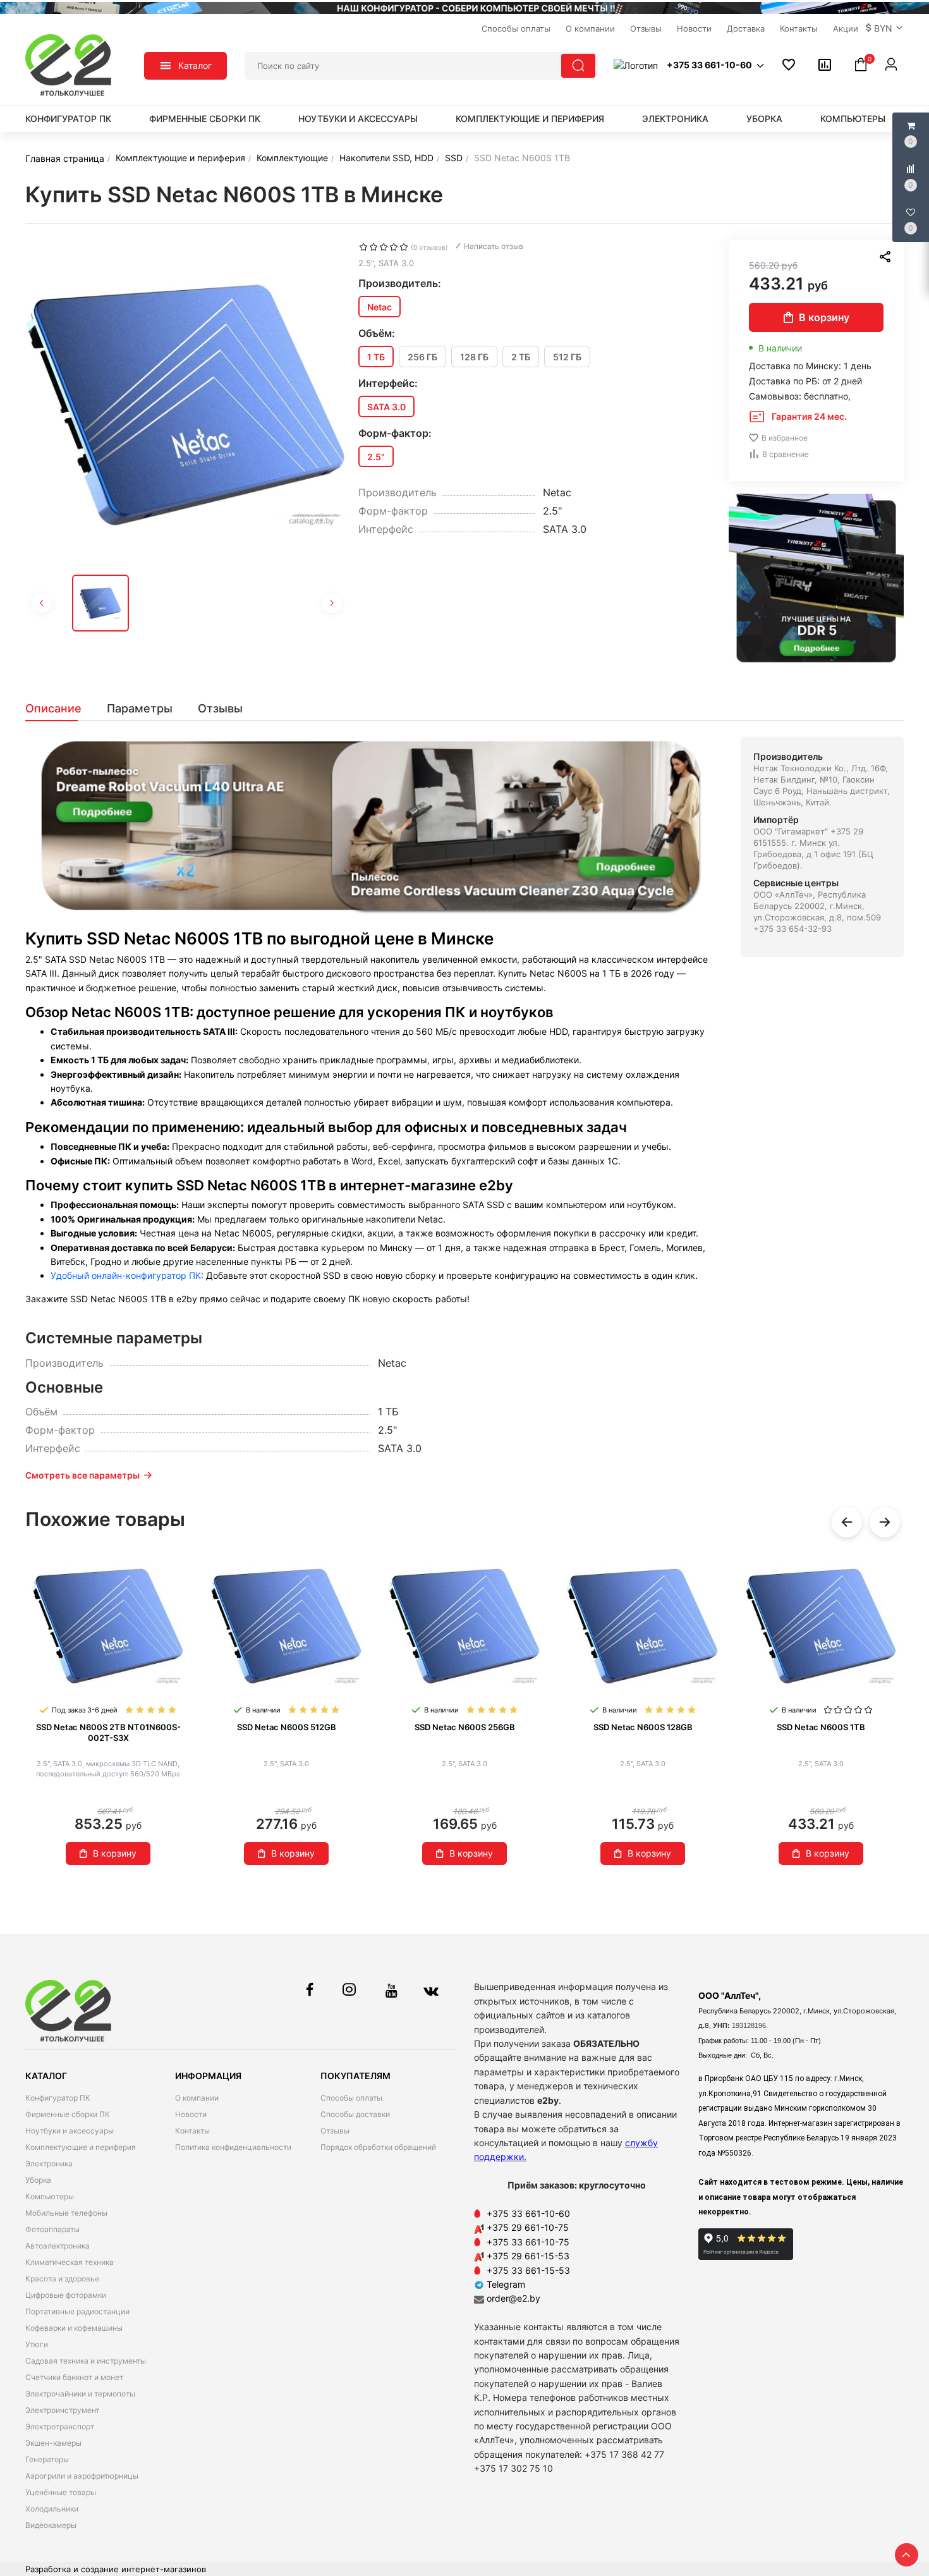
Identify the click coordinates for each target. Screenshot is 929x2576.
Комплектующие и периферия (530, 119)
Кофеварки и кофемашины (74, 2328)
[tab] (60, 709)
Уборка (764, 119)
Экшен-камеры (53, 2443)
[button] (885, 28)
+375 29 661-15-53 (528, 2256)
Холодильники (52, 2509)
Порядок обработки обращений (378, 2147)
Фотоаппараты (52, 2229)
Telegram (505, 2284)
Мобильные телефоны (66, 2213)
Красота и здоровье (62, 2279)
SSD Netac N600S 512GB (287, 1727)
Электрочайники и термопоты (80, 2394)
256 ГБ (422, 357)
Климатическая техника (70, 2262)
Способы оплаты (351, 2098)
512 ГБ (567, 357)
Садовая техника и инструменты (86, 2361)
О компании (197, 2098)
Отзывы (335, 2131)
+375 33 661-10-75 (528, 2242)
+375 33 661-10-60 (528, 2213)
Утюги (37, 2344)
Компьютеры (853, 119)
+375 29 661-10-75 (528, 2227)
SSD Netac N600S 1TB (821, 1727)
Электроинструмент (62, 2410)
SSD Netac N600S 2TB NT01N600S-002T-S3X (108, 1732)
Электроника (675, 119)
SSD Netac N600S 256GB (465, 1727)
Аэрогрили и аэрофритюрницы (82, 2476)
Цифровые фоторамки (66, 2295)
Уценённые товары (61, 2492)
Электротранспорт (60, 2426)
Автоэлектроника (58, 2246)
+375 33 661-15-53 (528, 2270)
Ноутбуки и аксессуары (358, 119)
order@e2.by (513, 2298)
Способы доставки (355, 2114)
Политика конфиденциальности (233, 2147)
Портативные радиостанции (77, 2311)
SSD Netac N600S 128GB (643, 1727)
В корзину (824, 317)
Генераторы (47, 2459)
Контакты (192, 2131)
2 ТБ (521, 357)
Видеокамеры (51, 2525)
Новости (191, 2114)
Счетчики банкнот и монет (74, 2377)
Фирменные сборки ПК (205, 119)
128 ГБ (474, 357)
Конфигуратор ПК (68, 119)
